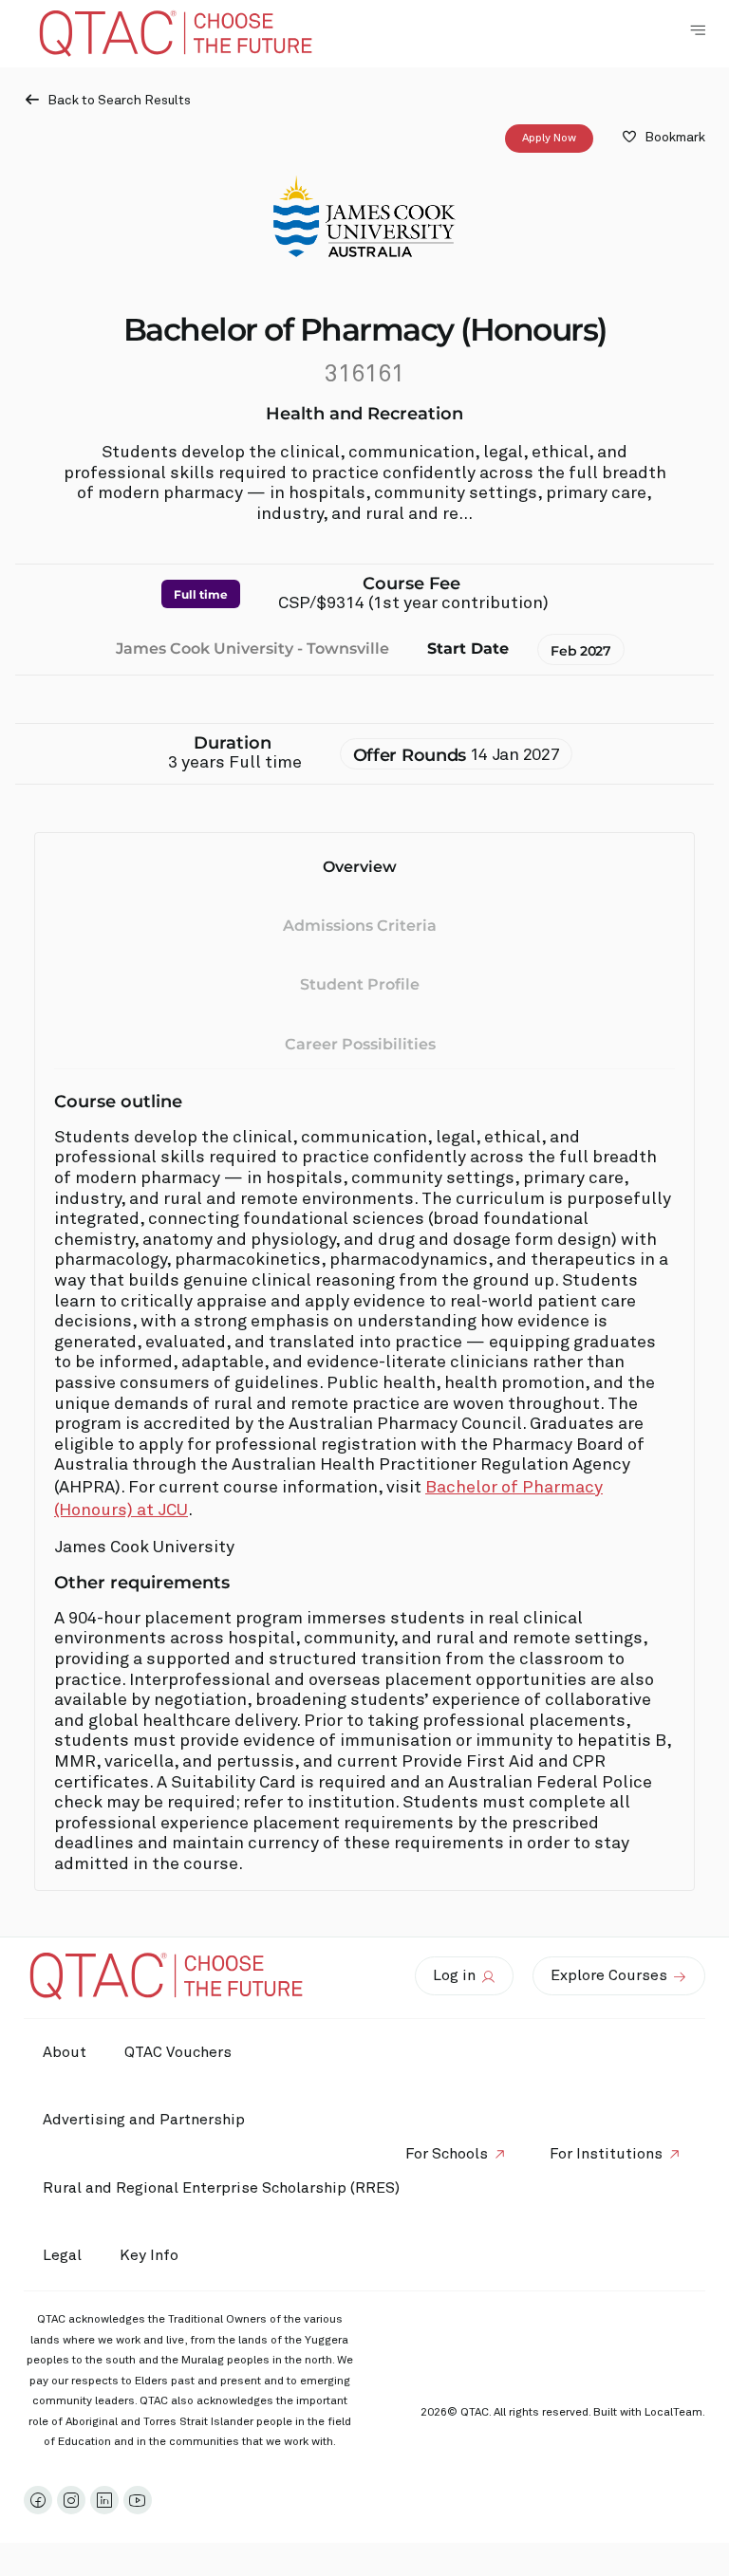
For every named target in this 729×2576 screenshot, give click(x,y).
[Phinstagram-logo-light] (71, 2500)
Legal (62, 2255)
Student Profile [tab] (360, 984)
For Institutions (606, 2154)
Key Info (149, 2255)
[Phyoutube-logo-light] (138, 2500)
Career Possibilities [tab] (360, 1044)
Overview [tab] (360, 867)
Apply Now (549, 139)
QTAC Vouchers (178, 2052)
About (65, 2052)
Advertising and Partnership (144, 2120)
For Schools (447, 2154)
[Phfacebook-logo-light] (38, 2500)
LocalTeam (673, 2413)
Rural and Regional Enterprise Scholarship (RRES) (221, 2188)
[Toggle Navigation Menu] (698, 30)
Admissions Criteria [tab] (360, 926)
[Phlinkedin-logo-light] (104, 2500)
